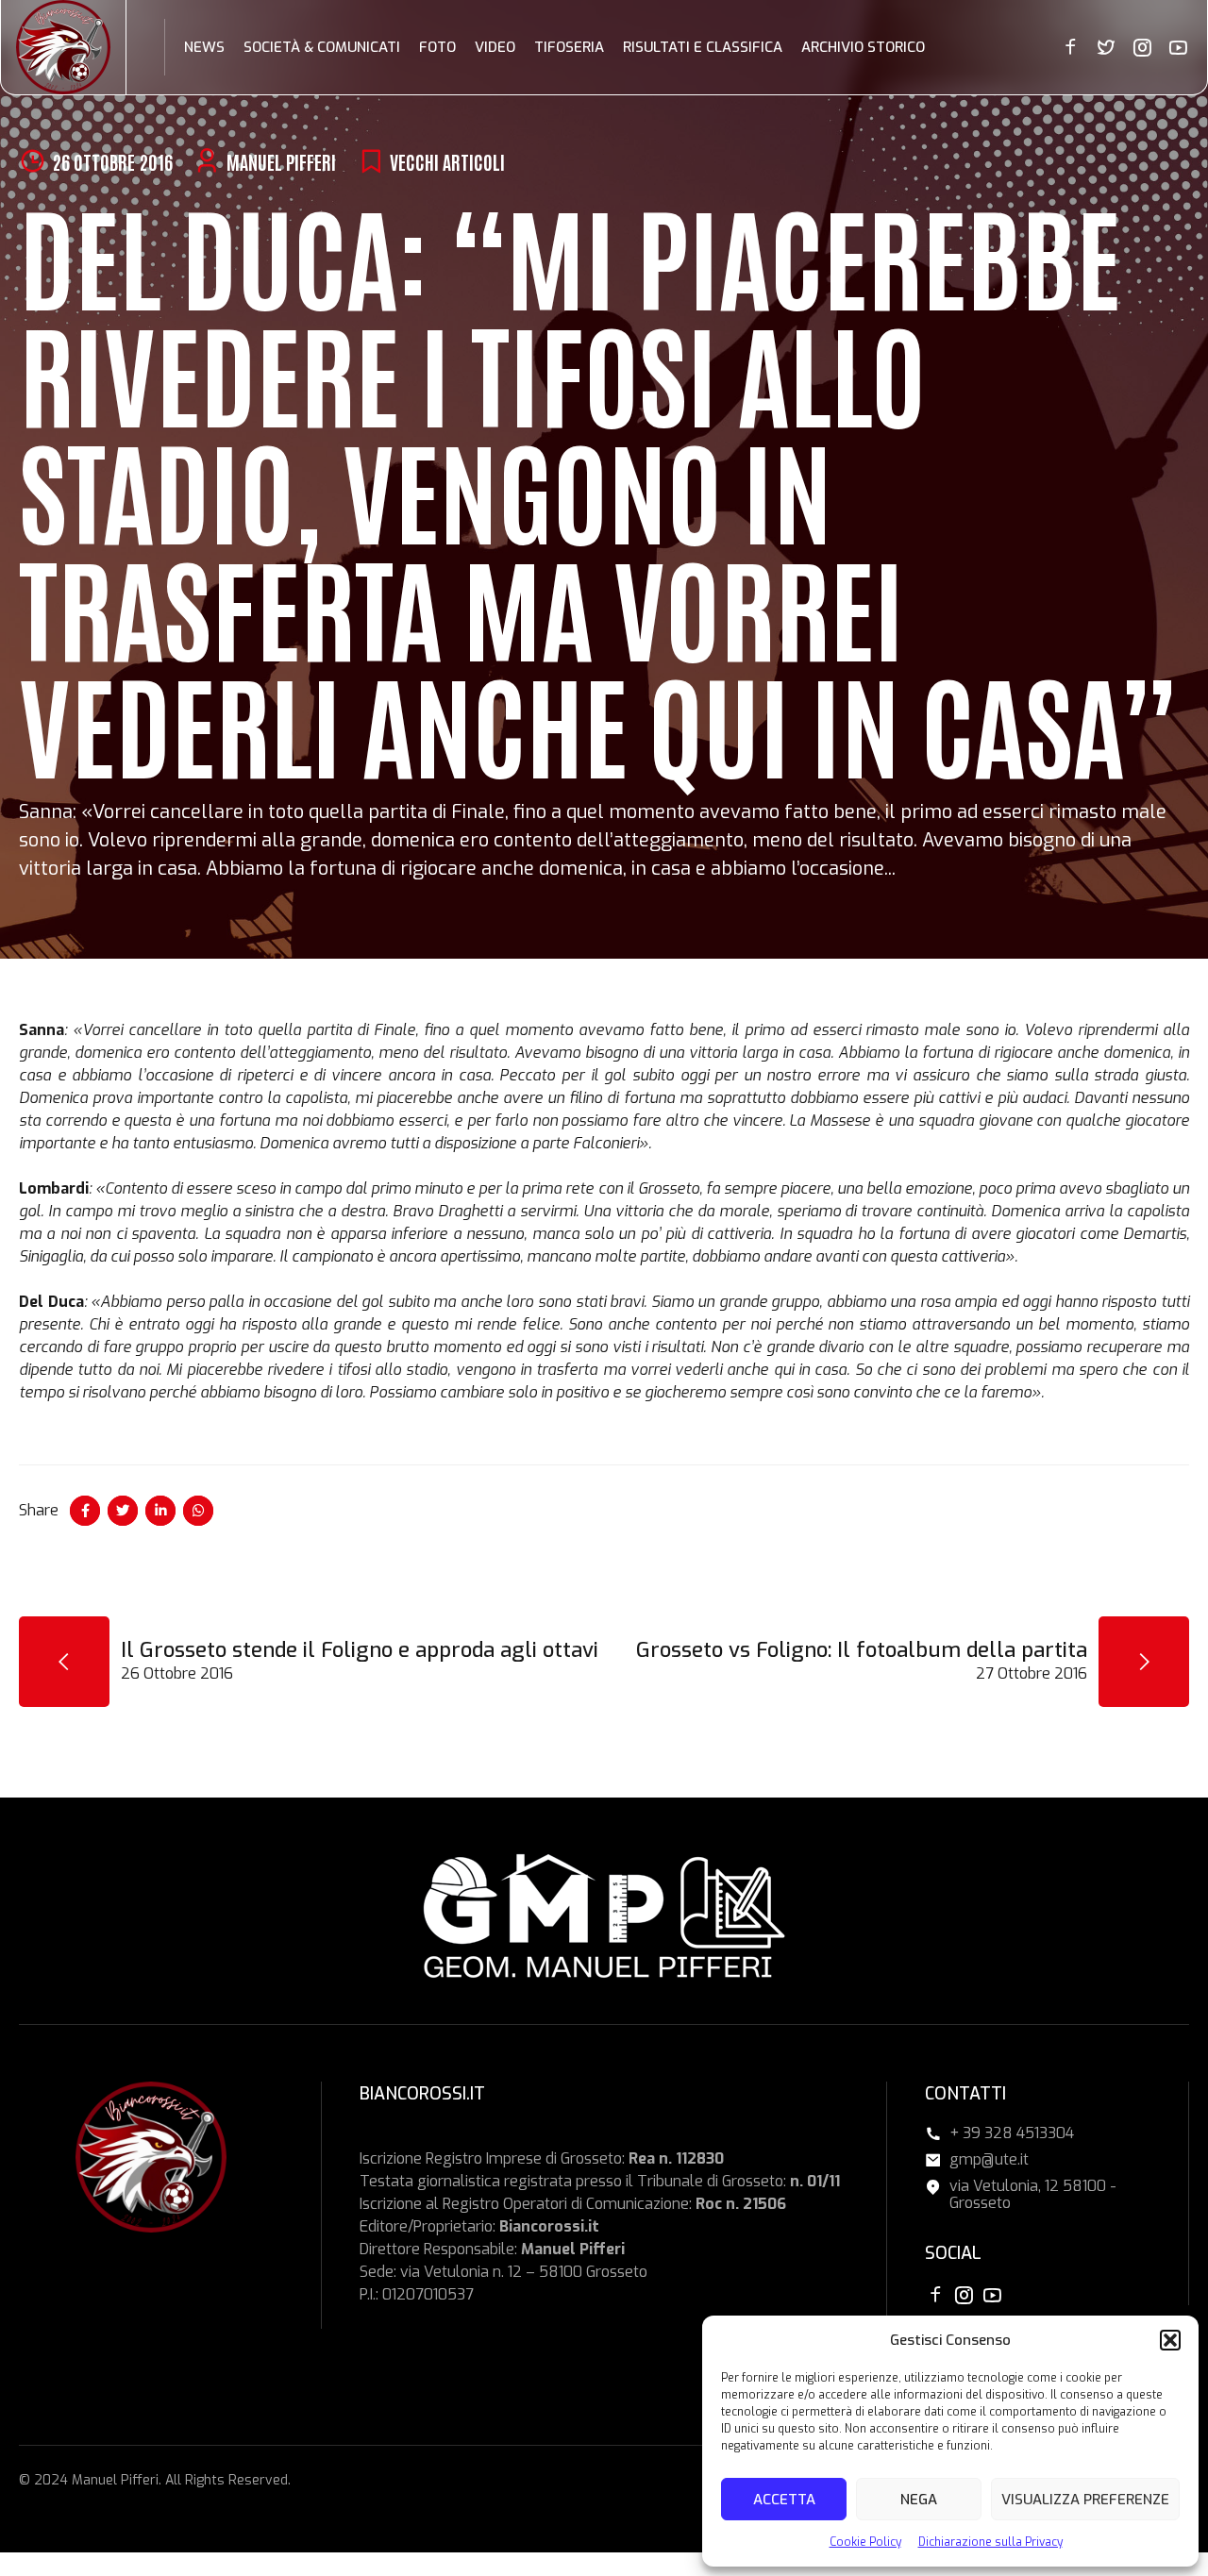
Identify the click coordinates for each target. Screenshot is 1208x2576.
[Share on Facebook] (85, 1511)
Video (495, 47)
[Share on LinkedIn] (160, 1511)
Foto (437, 47)
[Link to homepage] (63, 47)
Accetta (784, 2500)
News (204, 47)
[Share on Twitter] (123, 1511)
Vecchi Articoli (447, 161)
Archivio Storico (863, 47)
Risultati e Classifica (703, 47)
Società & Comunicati (322, 47)
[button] (1170, 2340)
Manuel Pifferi (281, 161)
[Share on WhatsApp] (198, 1511)
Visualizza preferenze (1085, 2500)
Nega (919, 2500)
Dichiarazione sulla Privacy (990, 2542)
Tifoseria (569, 47)
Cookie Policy (865, 2542)
